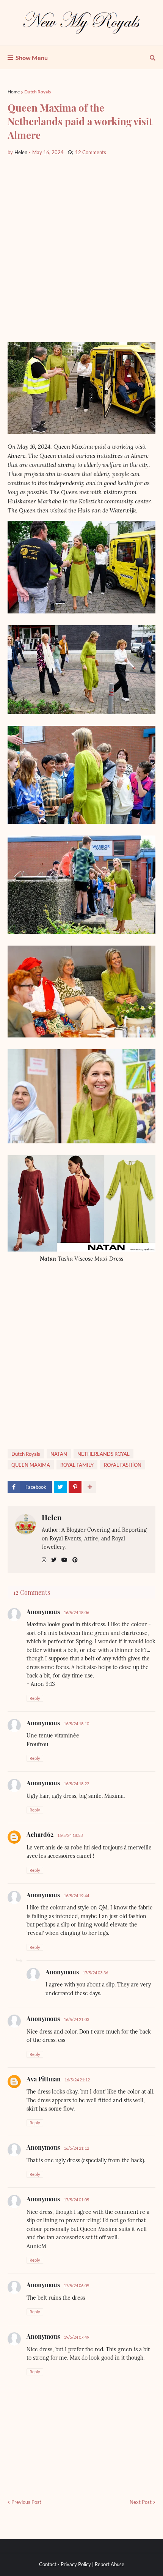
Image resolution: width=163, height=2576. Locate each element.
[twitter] (54, 1560)
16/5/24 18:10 (76, 1724)
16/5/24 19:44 (76, 1896)
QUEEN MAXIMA (31, 1465)
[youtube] (64, 1560)
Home (14, 92)
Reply (35, 1698)
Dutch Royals (38, 92)
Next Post (141, 2502)
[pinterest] (75, 1560)
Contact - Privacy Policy (65, 2564)
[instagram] (44, 1560)
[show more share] (90, 1487)
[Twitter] (60, 1487)
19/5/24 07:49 (76, 2337)
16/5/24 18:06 (76, 1612)
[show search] (153, 58)
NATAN (59, 1454)
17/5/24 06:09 (76, 2285)
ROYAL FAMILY (77, 1465)
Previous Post (26, 2502)
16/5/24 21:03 (76, 2019)
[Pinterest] (75, 1487)
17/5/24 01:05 (76, 2200)
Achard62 (40, 1834)
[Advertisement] (81, 249)
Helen (52, 1517)
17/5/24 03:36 (95, 1973)
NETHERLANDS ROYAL (103, 1454)
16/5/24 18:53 (70, 1835)
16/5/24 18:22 (76, 1784)
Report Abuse (110, 2564)
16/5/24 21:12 (77, 2080)
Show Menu (32, 58)
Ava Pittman (44, 2079)
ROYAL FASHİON (123, 1465)
